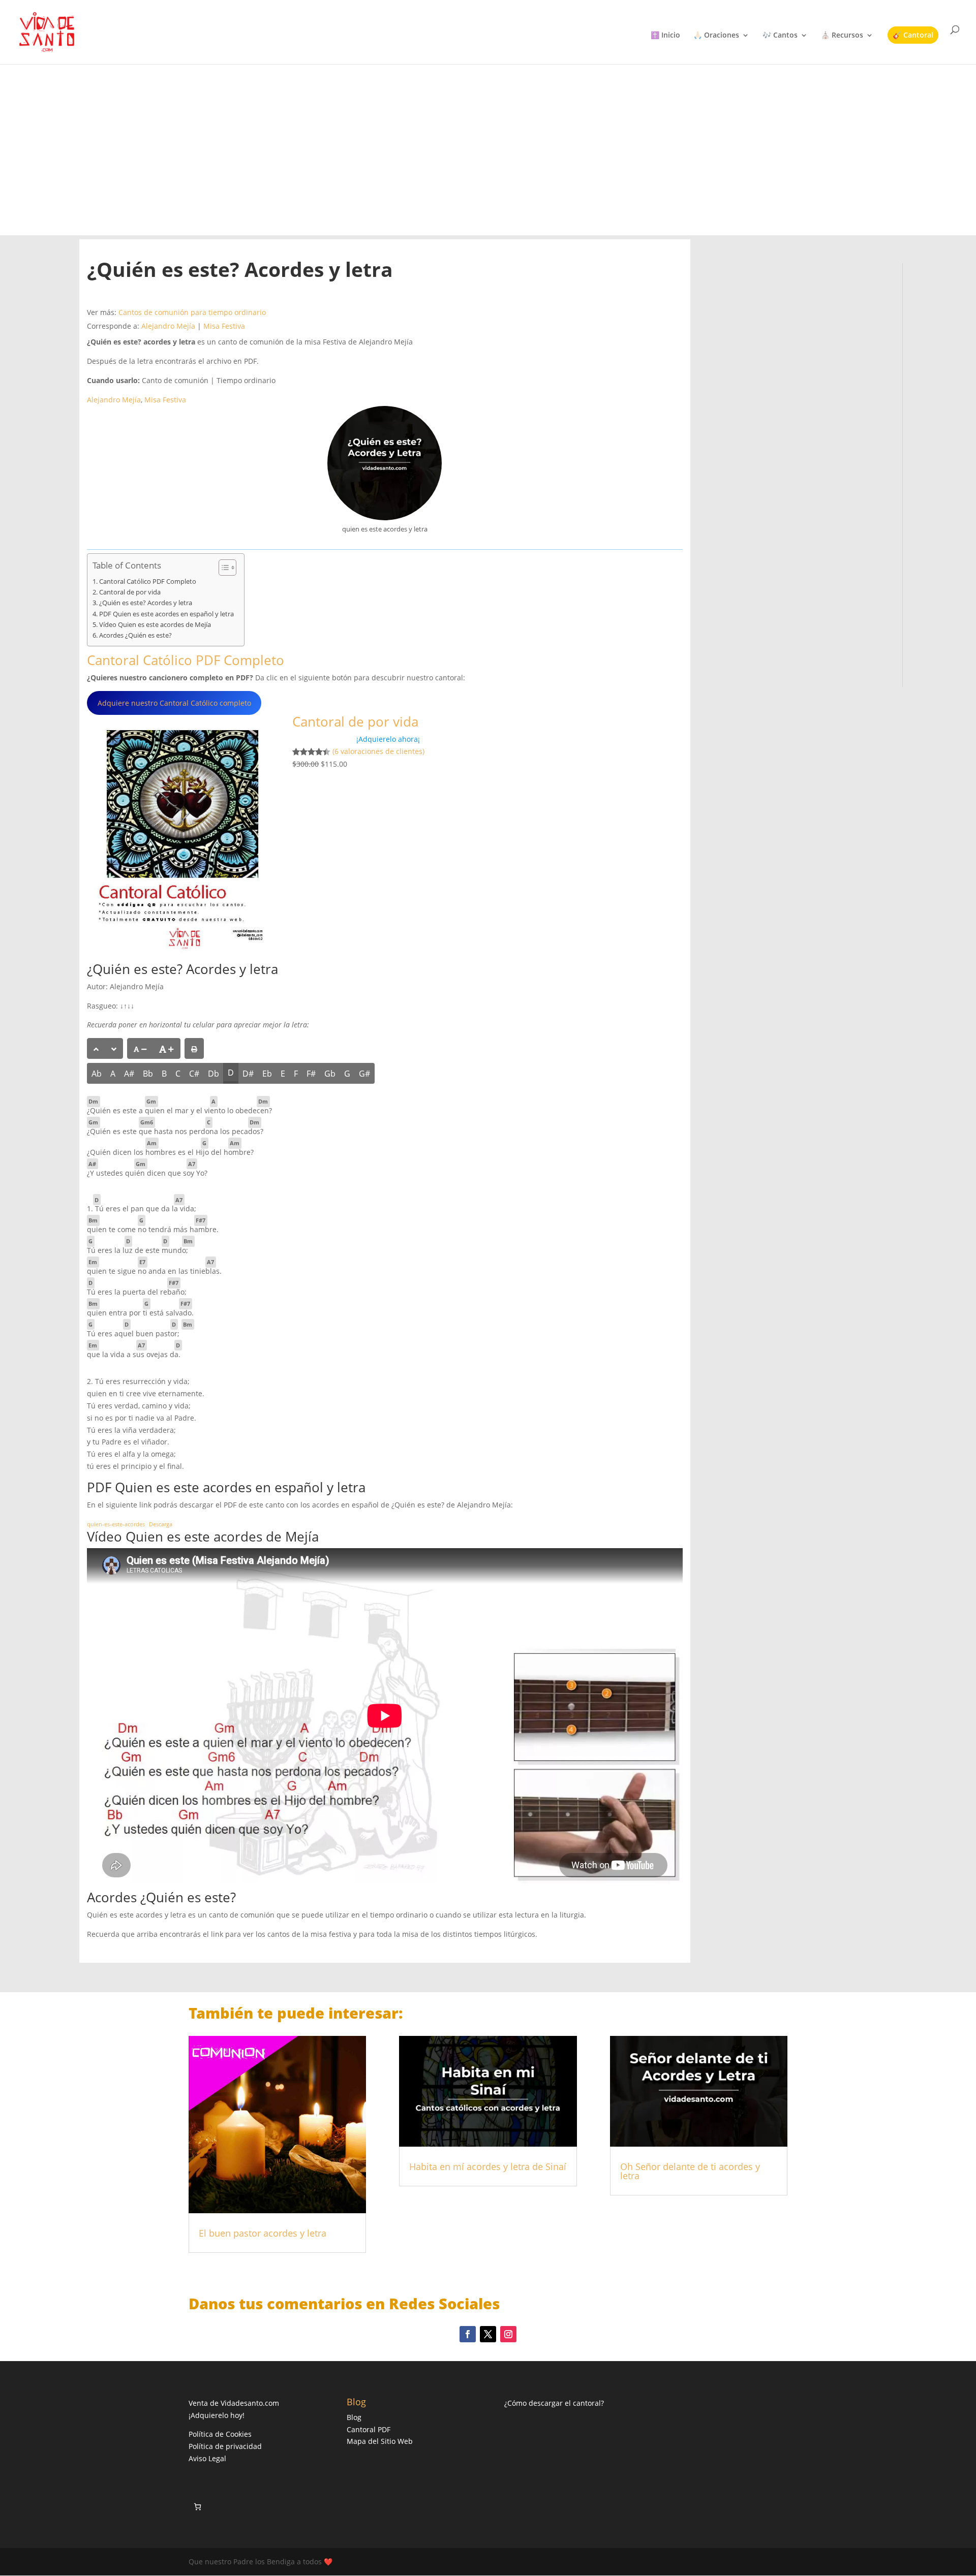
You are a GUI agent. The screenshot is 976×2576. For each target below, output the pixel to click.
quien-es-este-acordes (116, 1524)
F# (311, 1074)
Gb (330, 1074)
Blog (354, 2417)
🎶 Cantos (780, 36)
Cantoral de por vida (130, 592)
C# (194, 1074)
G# (364, 1074)
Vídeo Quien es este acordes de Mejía (155, 625)
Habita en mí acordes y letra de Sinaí (488, 2166)
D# (248, 1074)
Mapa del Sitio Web (380, 2441)
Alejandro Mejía (168, 326)
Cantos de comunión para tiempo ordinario (192, 312)
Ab (97, 1074)
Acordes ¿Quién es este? (135, 635)
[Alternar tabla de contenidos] (222, 568)
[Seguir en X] (488, 2334)
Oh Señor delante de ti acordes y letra (690, 2171)
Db (213, 1074)
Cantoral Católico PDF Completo (148, 582)
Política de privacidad (225, 2446)
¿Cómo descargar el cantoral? (554, 2403)
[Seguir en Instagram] (508, 2334)
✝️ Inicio (665, 36)
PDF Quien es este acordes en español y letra (166, 614)
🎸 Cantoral (913, 35)
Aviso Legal (207, 2458)
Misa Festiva (224, 326)
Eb (267, 1074)
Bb (148, 1074)
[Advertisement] (488, 149)
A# (129, 1074)
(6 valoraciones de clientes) (378, 752)
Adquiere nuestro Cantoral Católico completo (174, 703)
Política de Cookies (220, 2434)
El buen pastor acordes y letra (263, 2233)
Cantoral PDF (369, 2429)
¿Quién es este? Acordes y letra (146, 603)
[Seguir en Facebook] (468, 2334)
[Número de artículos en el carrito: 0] (197, 2507)
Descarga (161, 1524)
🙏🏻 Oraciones (716, 36)
